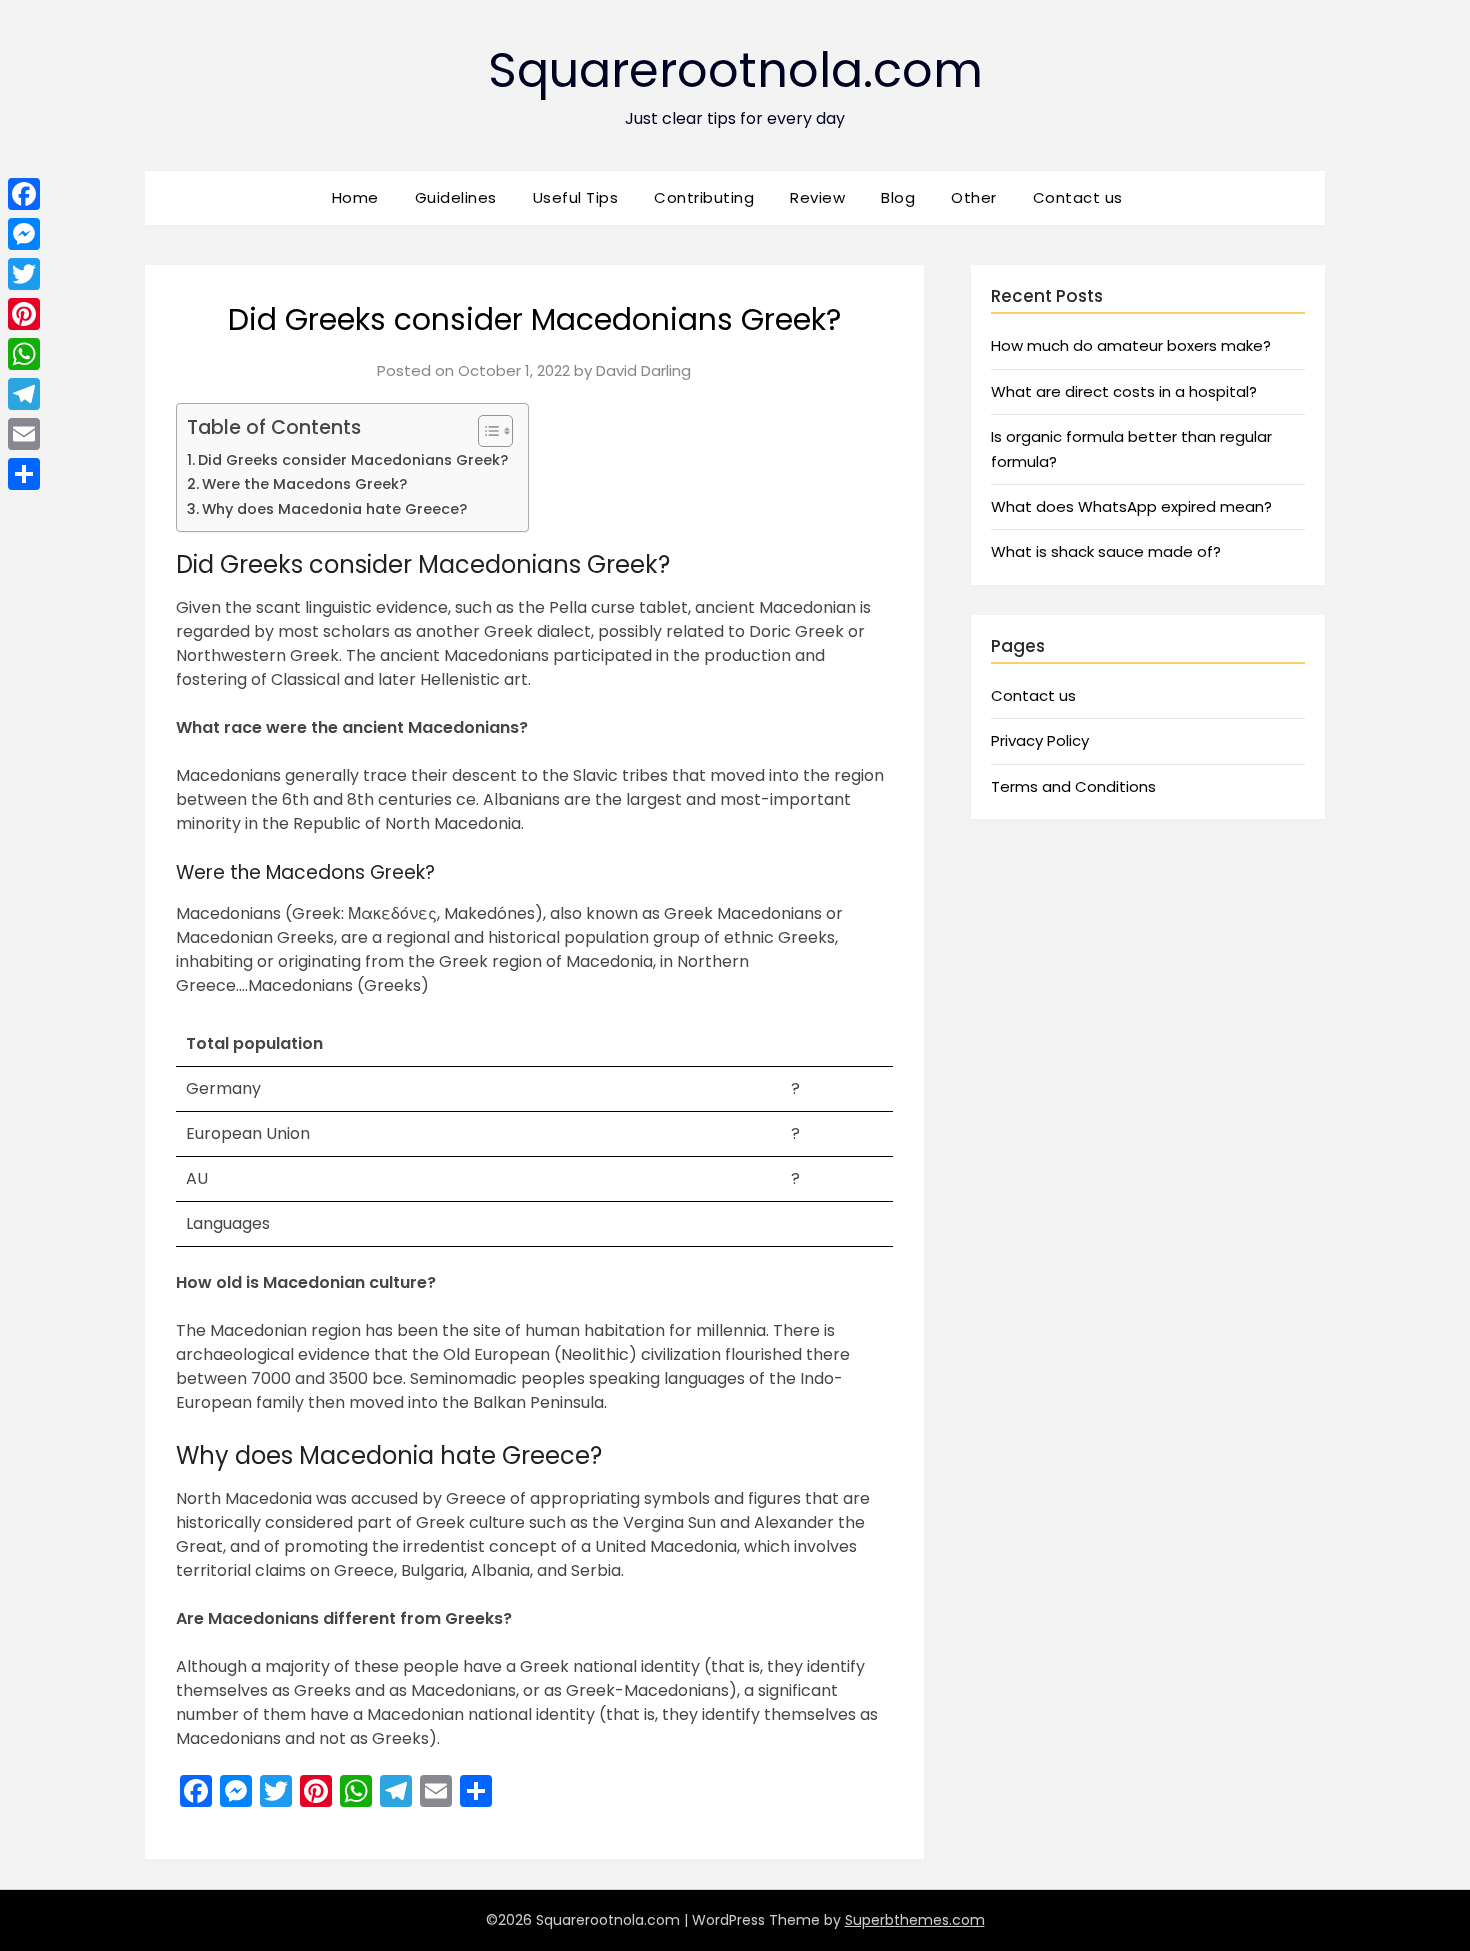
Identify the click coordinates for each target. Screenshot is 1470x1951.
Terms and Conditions (1073, 786)
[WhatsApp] (24, 354)
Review (817, 197)
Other (974, 197)
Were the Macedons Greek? (304, 484)
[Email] (24, 434)
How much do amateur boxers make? (1131, 345)
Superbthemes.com (915, 1920)
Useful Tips (576, 197)
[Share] (24, 474)
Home (355, 197)
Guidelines (456, 197)
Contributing (704, 197)
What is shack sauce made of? (1106, 551)
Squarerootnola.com (735, 70)
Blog (898, 197)
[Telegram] (24, 394)
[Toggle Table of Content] (485, 431)
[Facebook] (24, 194)
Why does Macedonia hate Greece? (334, 509)
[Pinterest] (24, 314)
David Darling (643, 370)
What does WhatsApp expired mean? (1131, 506)
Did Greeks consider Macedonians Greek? (353, 460)
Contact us (1078, 197)
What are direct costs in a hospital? (1124, 391)
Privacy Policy (1040, 740)
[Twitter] (24, 274)
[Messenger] (24, 234)
